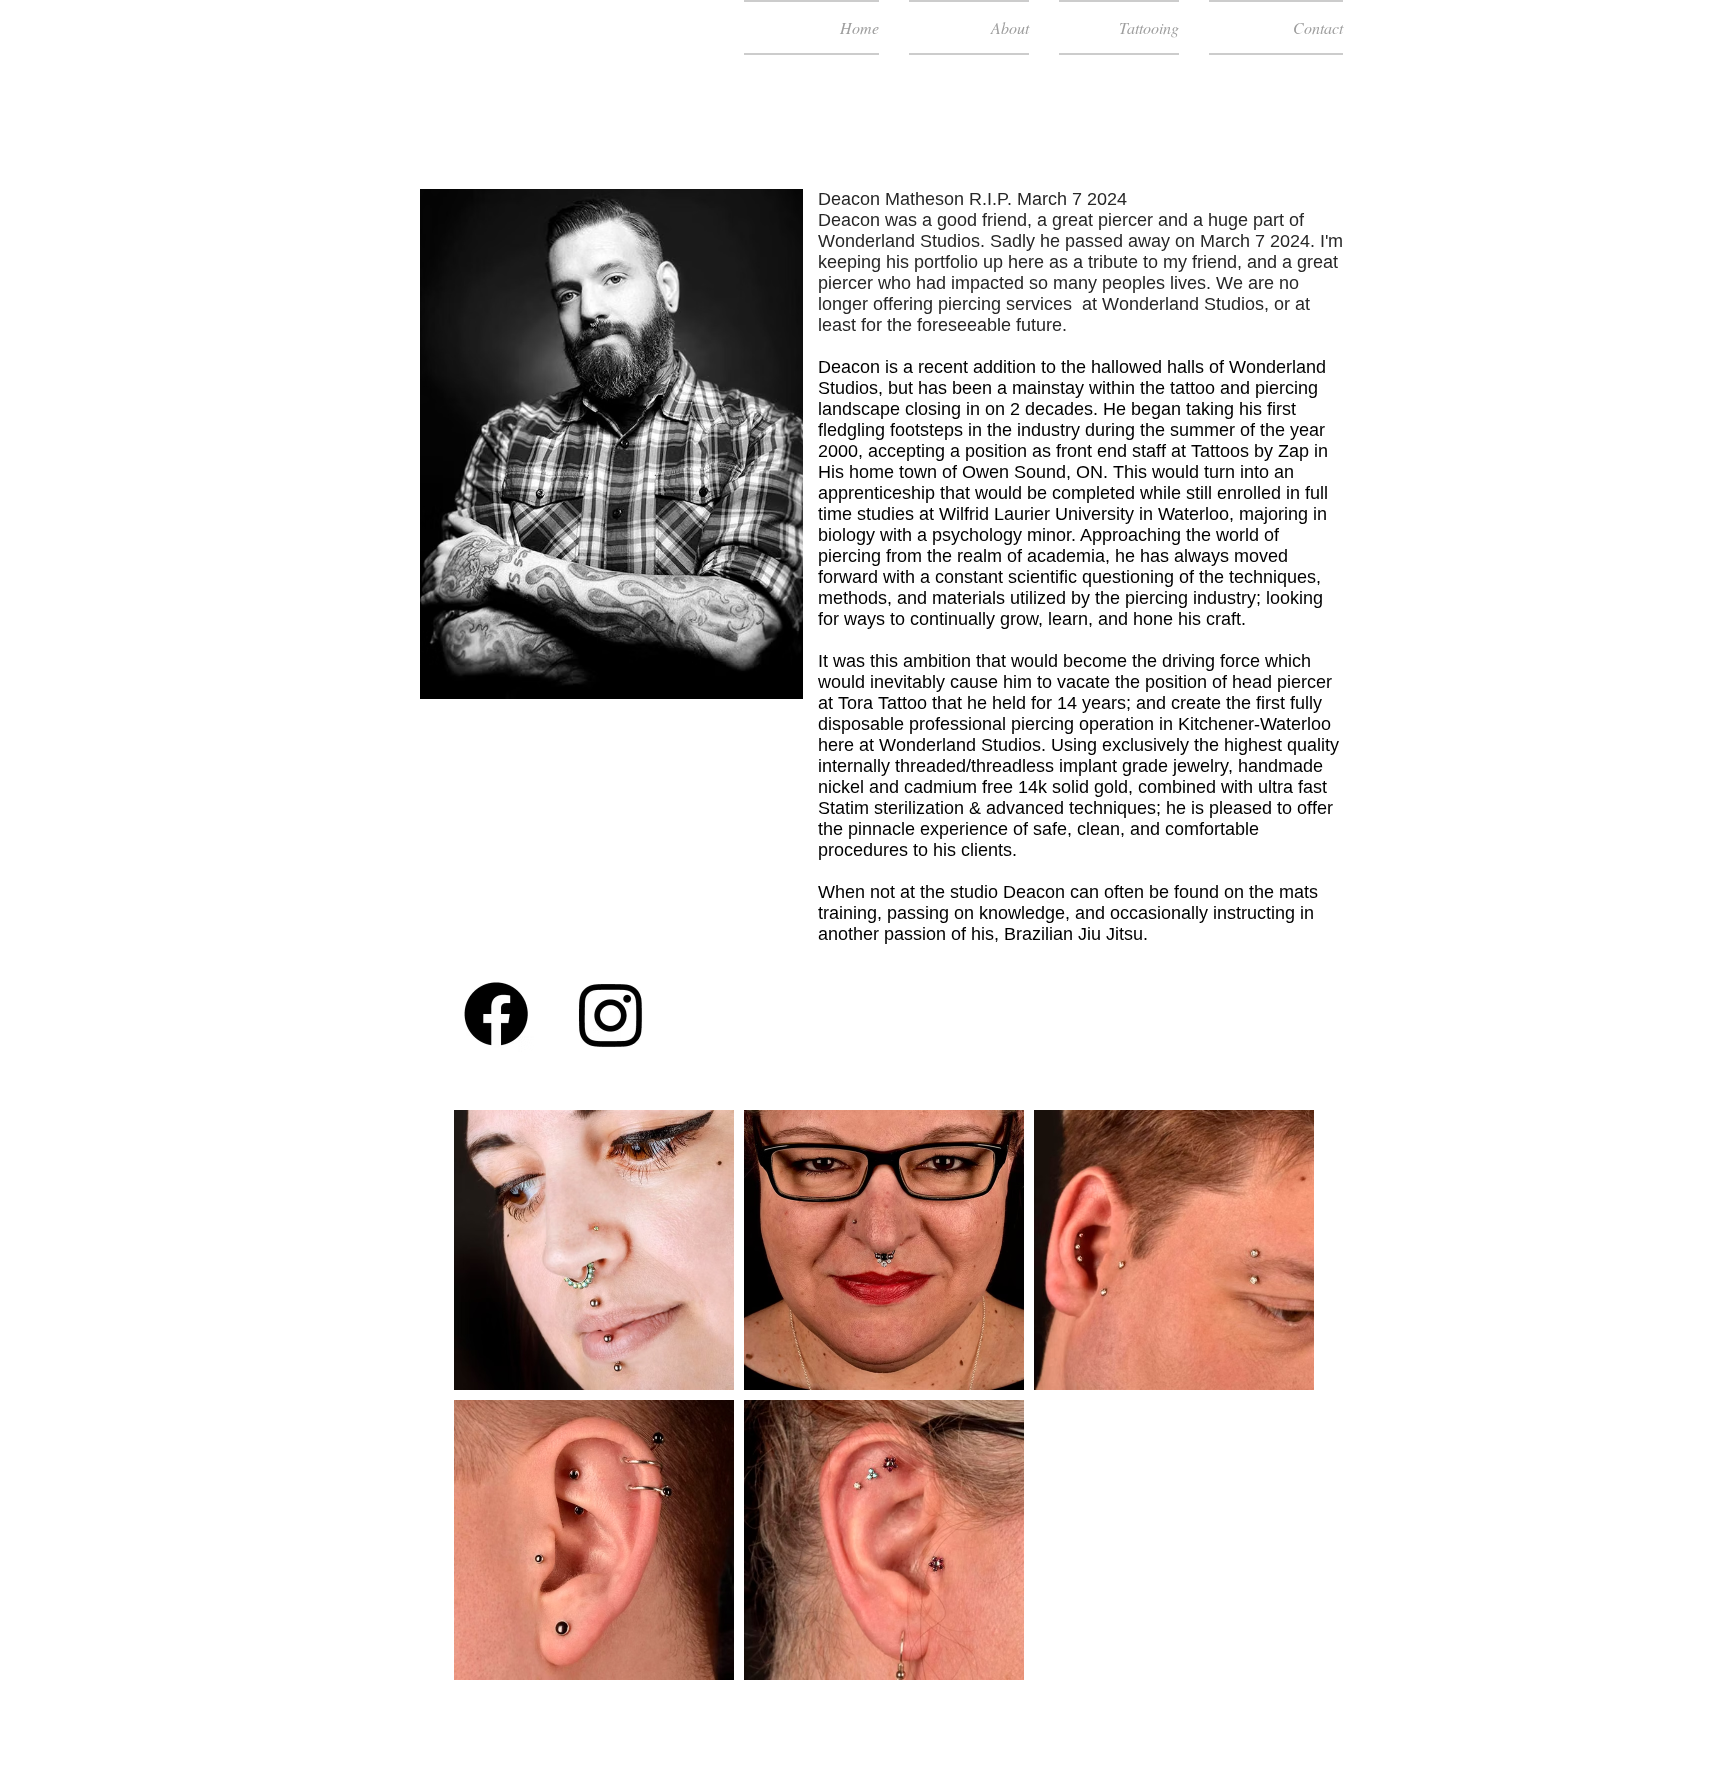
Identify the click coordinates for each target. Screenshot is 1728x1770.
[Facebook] (496, 1014)
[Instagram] (611, 1014)
